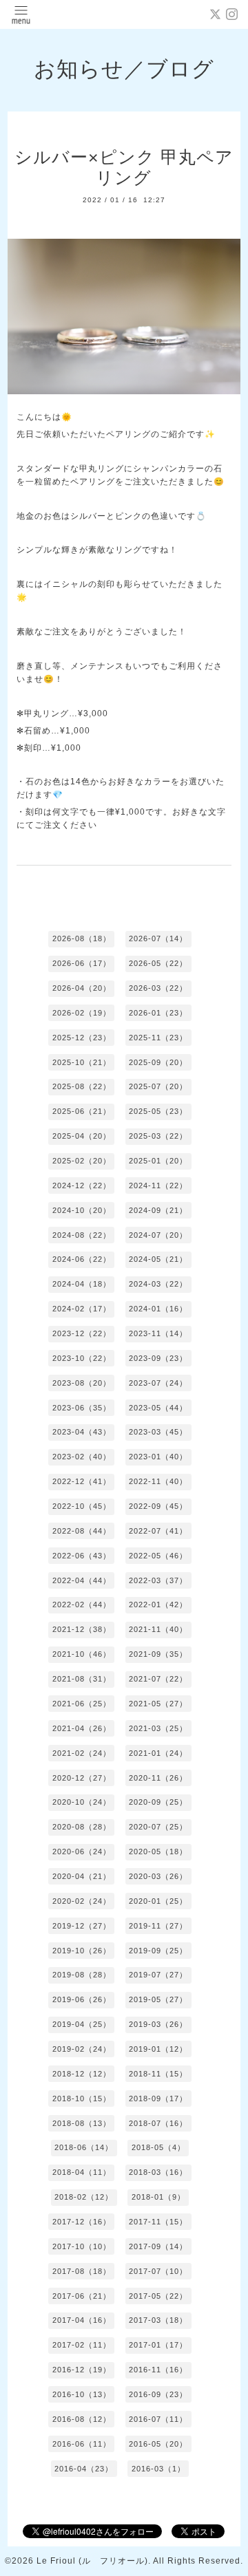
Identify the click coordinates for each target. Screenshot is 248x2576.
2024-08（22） (82, 1235)
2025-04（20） (82, 1136)
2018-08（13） (82, 2123)
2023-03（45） (158, 1432)
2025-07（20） (158, 1086)
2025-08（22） (82, 1086)
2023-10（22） (82, 1358)
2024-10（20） (82, 1210)
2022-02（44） (82, 1604)
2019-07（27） (158, 1975)
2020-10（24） (82, 1802)
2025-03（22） (158, 1136)
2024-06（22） (82, 1259)
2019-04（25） (82, 2024)
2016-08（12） (82, 2419)
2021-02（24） (82, 1753)
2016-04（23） (84, 2469)
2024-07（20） (158, 1235)
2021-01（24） (158, 1753)
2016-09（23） (158, 2394)
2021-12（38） (82, 1629)
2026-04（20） (82, 988)
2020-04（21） (82, 1876)
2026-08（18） (82, 938)
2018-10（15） (82, 2099)
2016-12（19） (82, 2370)
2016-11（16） (158, 2370)
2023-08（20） (82, 1383)
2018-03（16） (158, 2172)
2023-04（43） (82, 1432)
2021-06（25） (82, 1704)
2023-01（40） (158, 1457)
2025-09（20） (158, 1062)
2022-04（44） (82, 1580)
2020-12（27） (82, 1778)
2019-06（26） (82, 1999)
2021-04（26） (82, 1728)
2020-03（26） (158, 1876)
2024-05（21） (158, 1259)
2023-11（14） (158, 1333)
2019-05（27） (158, 1999)
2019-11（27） (158, 1926)
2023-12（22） (82, 1333)
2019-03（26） (158, 2024)
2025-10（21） (82, 1062)
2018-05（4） (158, 2147)
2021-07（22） (158, 1679)
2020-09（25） (158, 1802)
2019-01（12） (158, 2049)
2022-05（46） (158, 1556)
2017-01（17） (158, 2345)
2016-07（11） (158, 2419)
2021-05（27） (158, 1704)
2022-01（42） (158, 1604)
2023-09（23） (158, 1358)
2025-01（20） (158, 1161)
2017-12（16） (82, 2222)
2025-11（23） (158, 1038)
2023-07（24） (158, 1383)
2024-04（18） (82, 1284)
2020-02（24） (82, 1901)
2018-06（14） (84, 2147)
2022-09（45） (158, 1506)
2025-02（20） (82, 1161)
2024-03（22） (158, 1284)
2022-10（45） (82, 1506)
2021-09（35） (158, 1654)
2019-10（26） (82, 1951)
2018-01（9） (158, 2197)
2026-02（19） (82, 1013)
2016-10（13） (82, 2394)
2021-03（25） (158, 1728)
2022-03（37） (158, 1580)
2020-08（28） (82, 1827)
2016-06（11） (82, 2444)
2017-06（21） (82, 2296)
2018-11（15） (158, 2074)
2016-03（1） (158, 2469)
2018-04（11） (82, 2172)
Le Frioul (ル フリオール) (92, 2561)
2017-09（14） (158, 2246)
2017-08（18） (82, 2271)
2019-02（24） (82, 2049)
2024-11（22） (158, 1185)
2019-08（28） (82, 1975)
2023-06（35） (82, 1408)
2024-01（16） (158, 1309)
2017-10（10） (82, 2246)
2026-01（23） (158, 1013)
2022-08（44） (82, 1531)
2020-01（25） (158, 1901)
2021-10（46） (82, 1654)
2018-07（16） (158, 2123)
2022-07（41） (158, 1531)
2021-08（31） (82, 1679)
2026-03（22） (158, 988)
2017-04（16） (82, 2320)
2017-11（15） (158, 2222)
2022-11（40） (158, 1481)
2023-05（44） (158, 1408)
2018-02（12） (84, 2197)
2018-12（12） (82, 2074)
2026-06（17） (82, 963)
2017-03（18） (158, 2320)
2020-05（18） (158, 1851)
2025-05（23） (158, 1111)
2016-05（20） (158, 2444)
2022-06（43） (82, 1556)
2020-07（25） (158, 1827)
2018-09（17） (158, 2099)
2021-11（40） (158, 1629)
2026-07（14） (158, 938)
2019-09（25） (158, 1951)
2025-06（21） (82, 1111)
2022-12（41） (82, 1481)
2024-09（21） (158, 1210)
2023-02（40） (82, 1457)
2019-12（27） (82, 1926)
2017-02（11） (82, 2345)
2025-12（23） (82, 1038)
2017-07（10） (158, 2271)
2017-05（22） (158, 2296)
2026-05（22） (158, 963)
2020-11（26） (158, 1778)
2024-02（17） (82, 1309)
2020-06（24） (82, 1851)
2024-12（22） (82, 1185)
